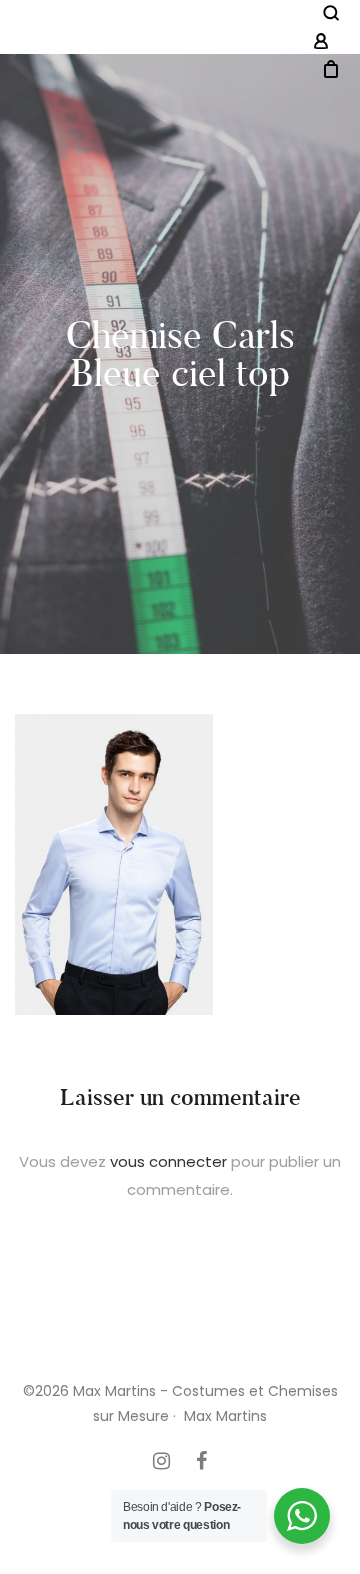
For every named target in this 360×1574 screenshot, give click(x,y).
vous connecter (168, 1161)
